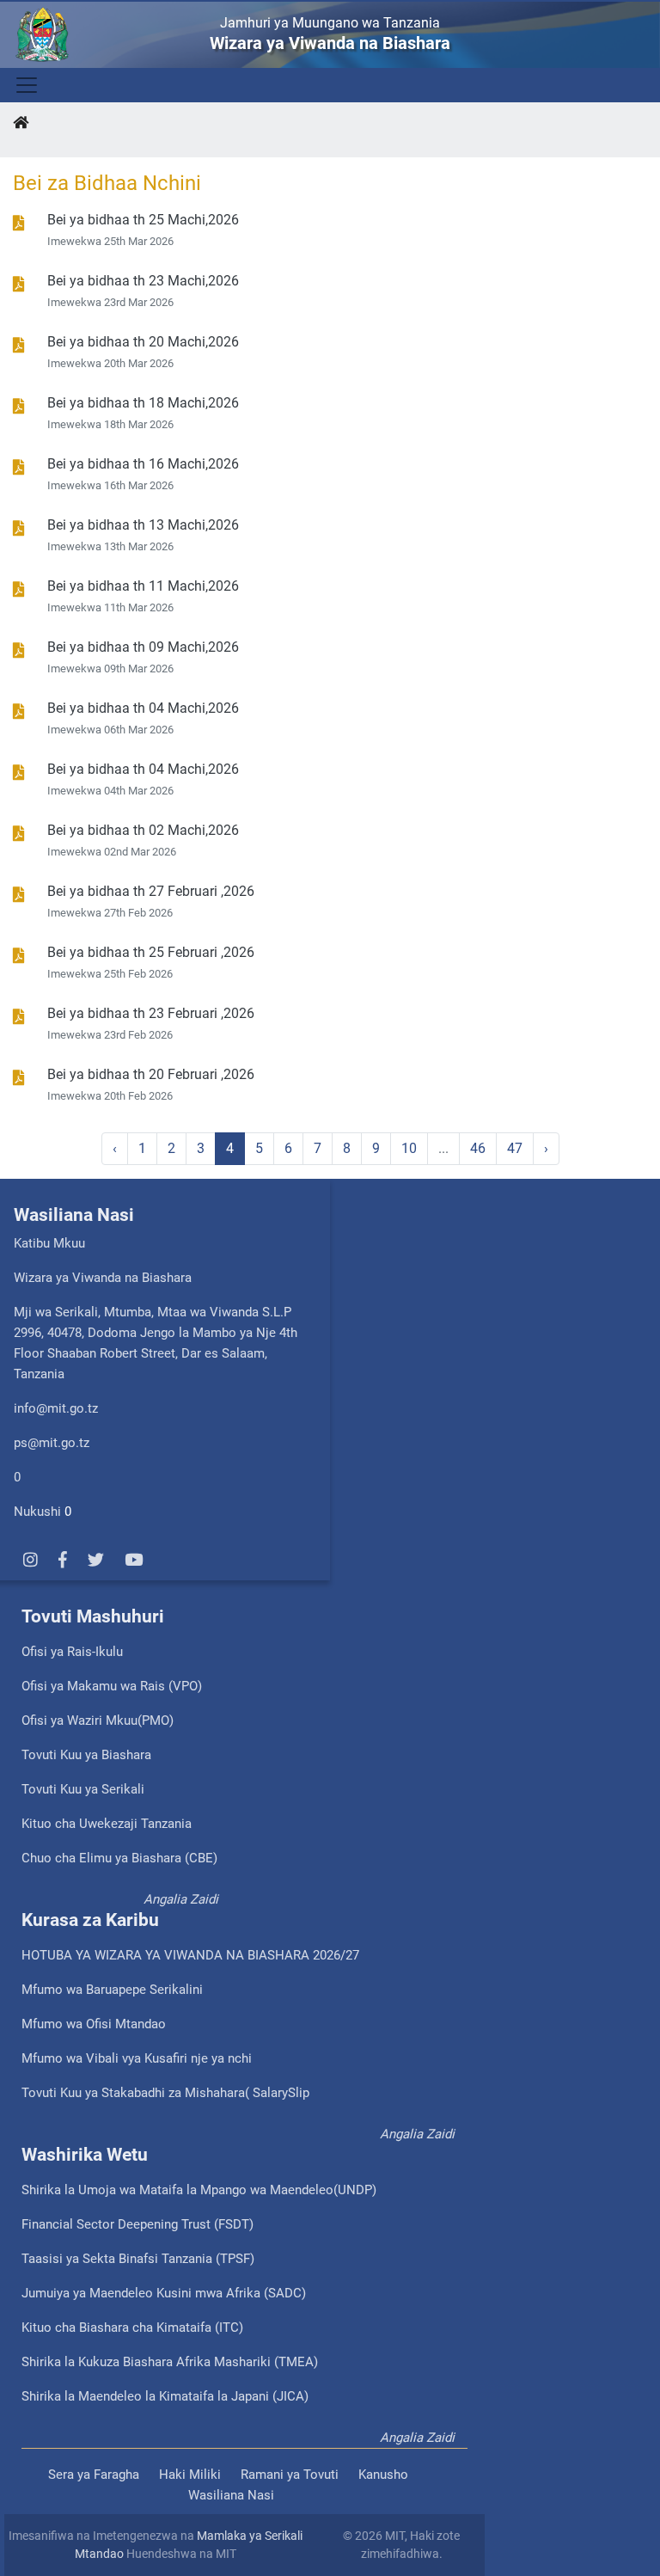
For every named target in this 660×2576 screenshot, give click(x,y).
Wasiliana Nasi (231, 2495)
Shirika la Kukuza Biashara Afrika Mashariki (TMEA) (170, 2362)
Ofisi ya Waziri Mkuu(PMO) (98, 1720)
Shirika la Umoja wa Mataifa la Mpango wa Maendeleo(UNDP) (199, 2190)
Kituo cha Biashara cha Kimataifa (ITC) (132, 2328)
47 (515, 1148)
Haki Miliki (190, 2475)
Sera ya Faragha (94, 2475)
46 (478, 1148)
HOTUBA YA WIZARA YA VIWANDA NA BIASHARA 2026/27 (190, 1955)
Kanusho (383, 2475)
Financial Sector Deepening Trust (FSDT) (137, 2224)
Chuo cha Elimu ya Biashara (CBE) (119, 1858)
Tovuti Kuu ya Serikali (83, 1789)
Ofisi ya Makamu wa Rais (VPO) (112, 1686)
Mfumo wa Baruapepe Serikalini (112, 1990)
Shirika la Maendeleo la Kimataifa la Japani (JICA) (165, 2396)
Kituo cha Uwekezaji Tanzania (107, 1824)
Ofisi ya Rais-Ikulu (72, 1652)
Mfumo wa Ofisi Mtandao (94, 2024)
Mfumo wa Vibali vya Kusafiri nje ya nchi (137, 2058)
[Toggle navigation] (25, 85)
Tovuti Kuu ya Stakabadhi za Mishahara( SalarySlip (165, 2093)
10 (409, 1148)
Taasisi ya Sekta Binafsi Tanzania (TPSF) (138, 2259)
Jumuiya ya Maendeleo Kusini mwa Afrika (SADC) (164, 2293)
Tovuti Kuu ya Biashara (86, 1755)
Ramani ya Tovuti (290, 2475)
